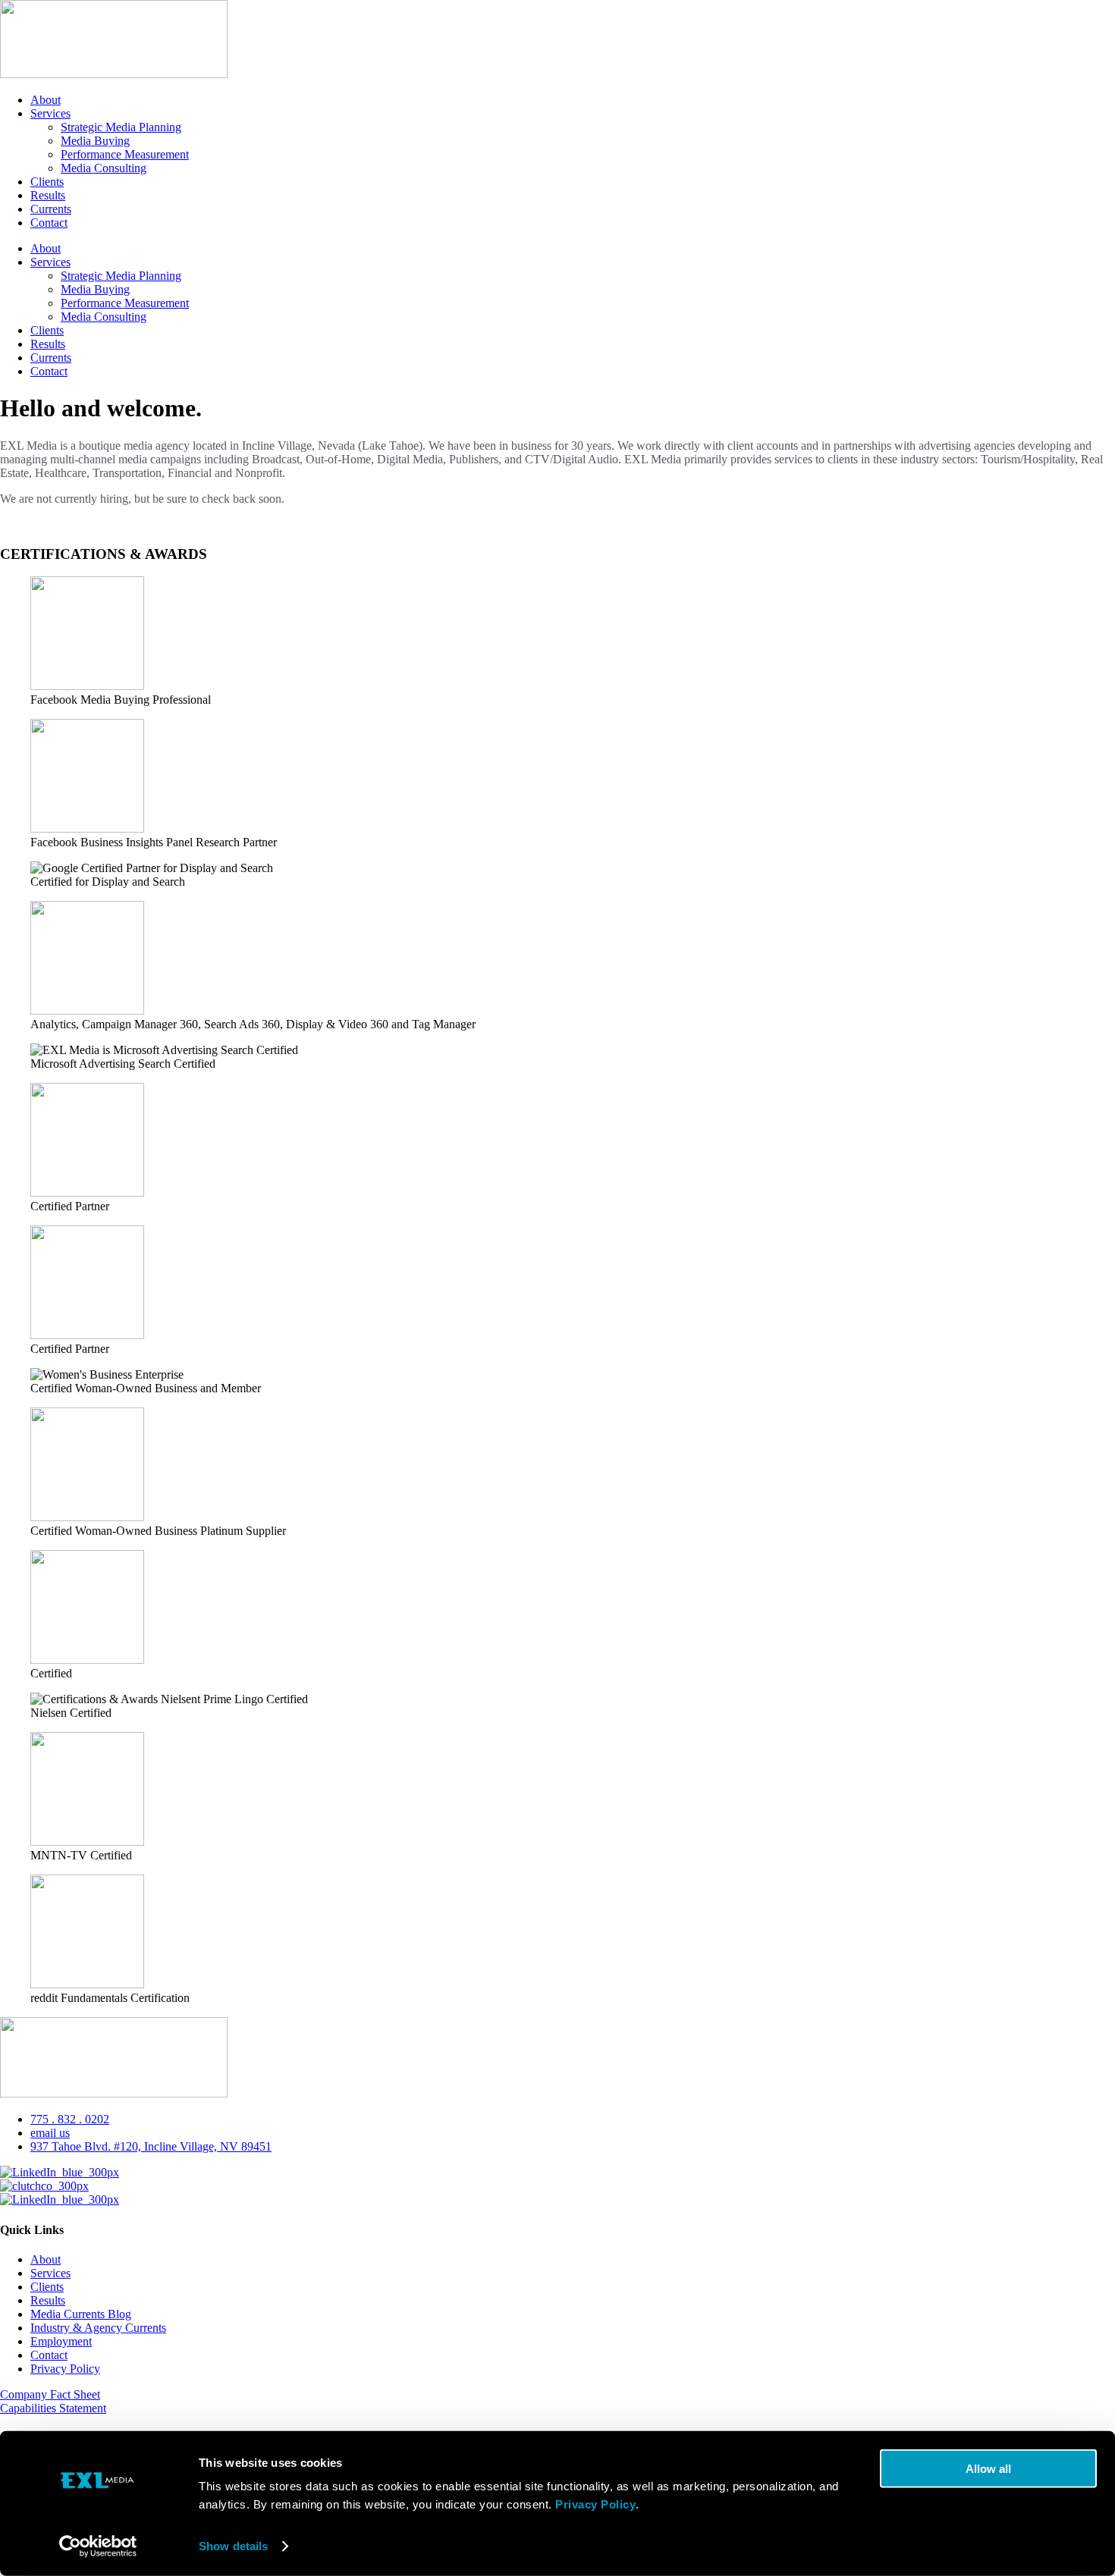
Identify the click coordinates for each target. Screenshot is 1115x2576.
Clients (47, 182)
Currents (51, 209)
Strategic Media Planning (121, 127)
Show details (233, 2546)
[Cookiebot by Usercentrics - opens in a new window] (98, 2546)
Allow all (988, 2469)
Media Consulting (104, 168)
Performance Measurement (125, 154)
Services (50, 113)
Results (48, 195)
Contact (49, 223)
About (46, 100)
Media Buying (95, 141)
